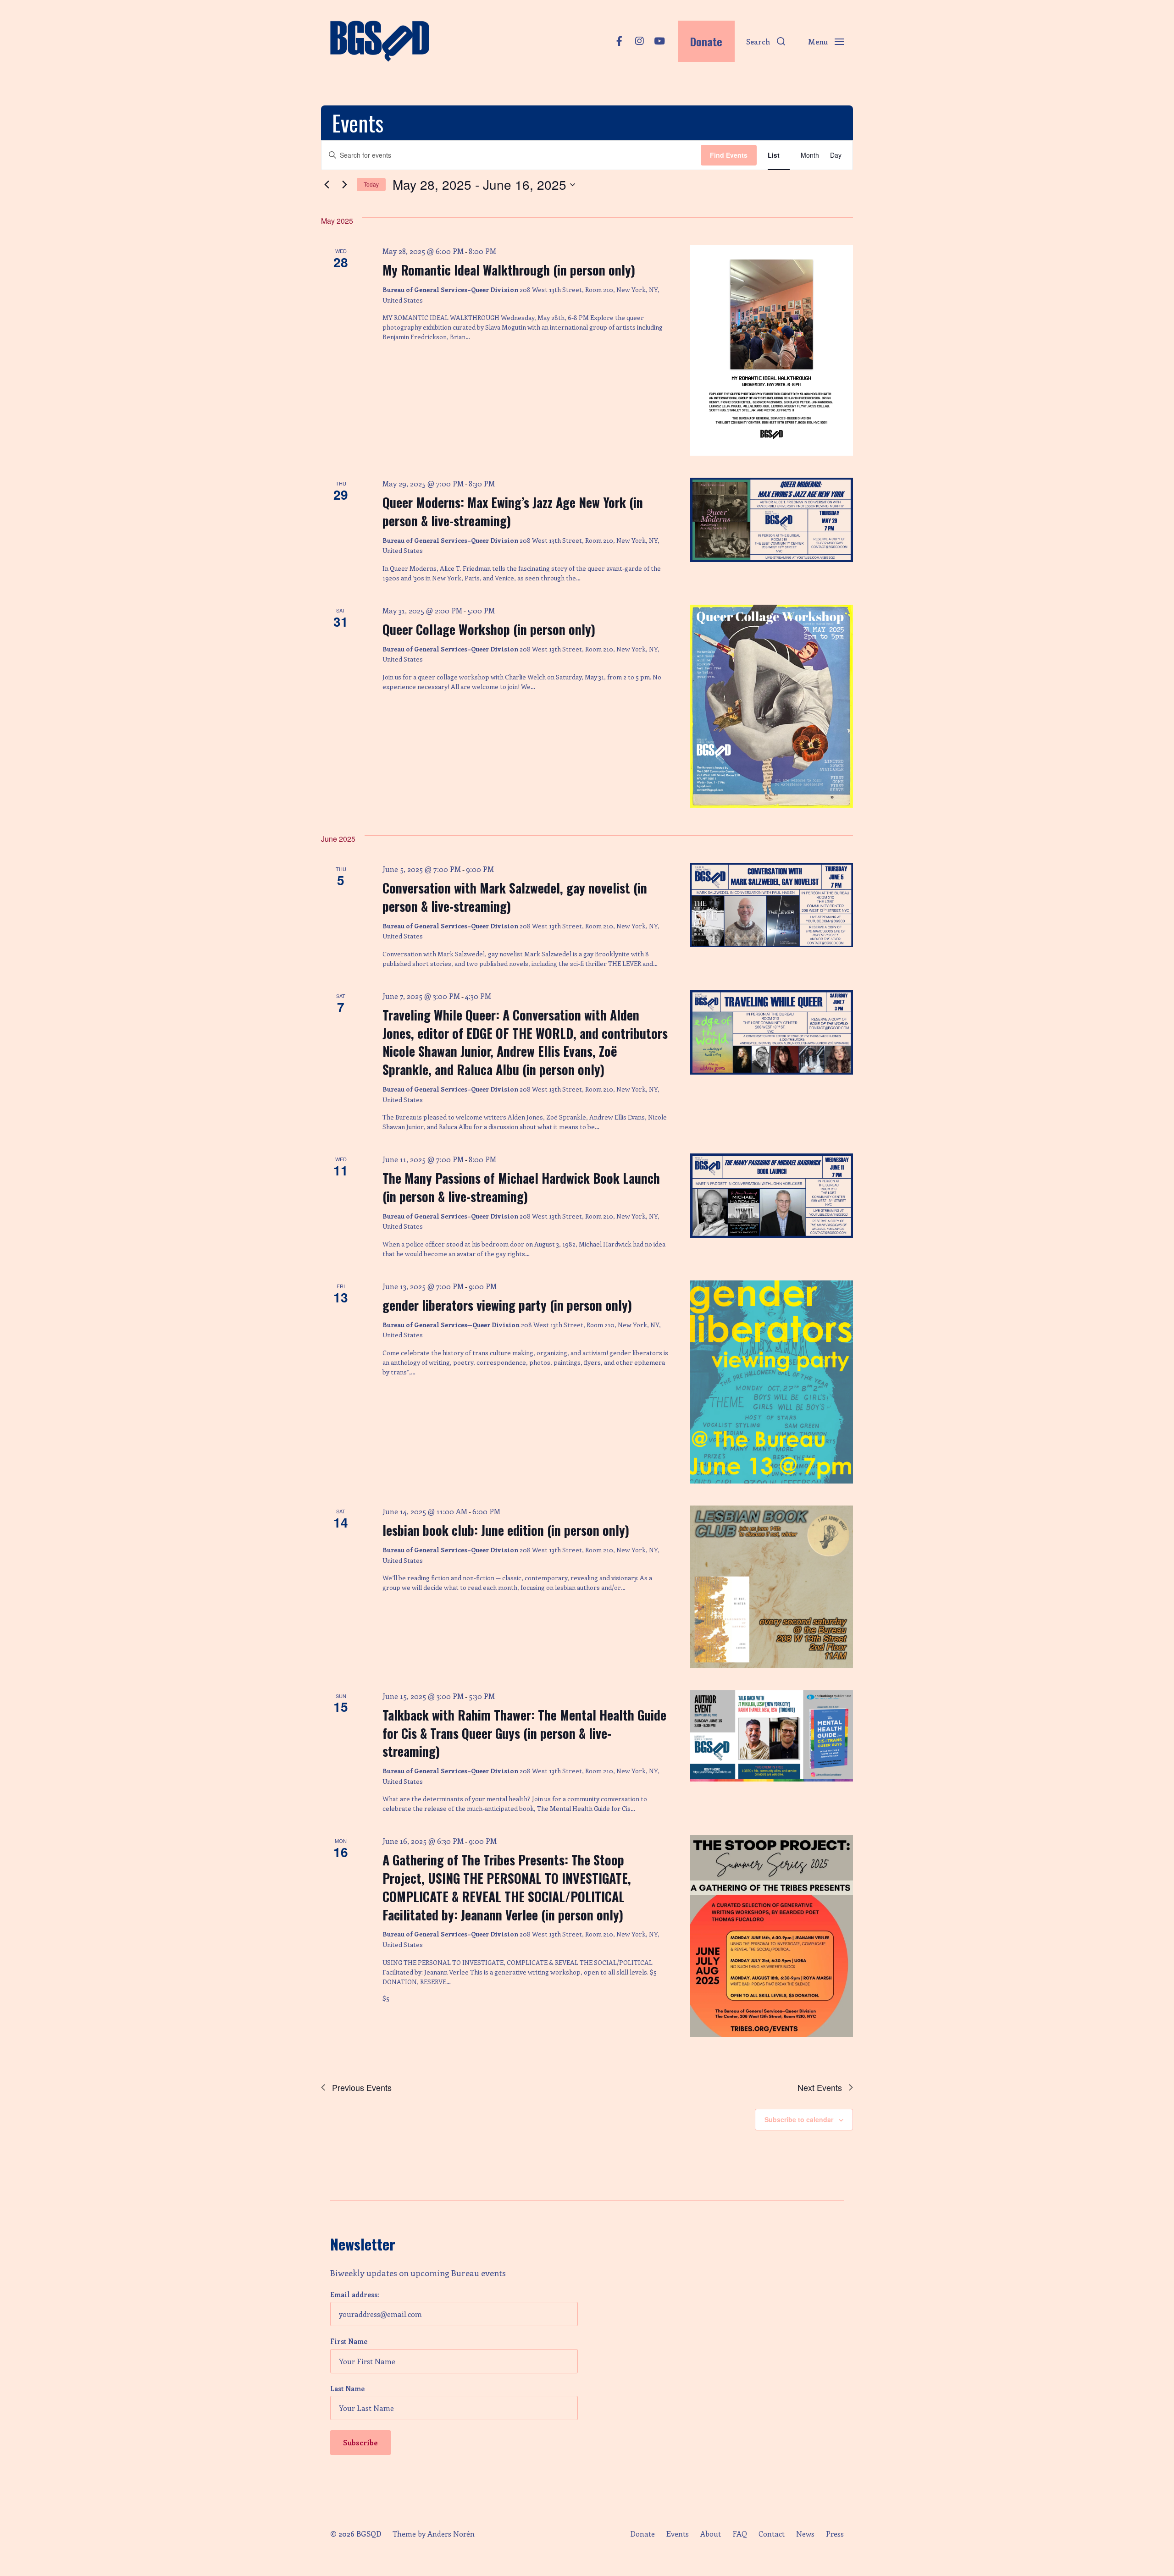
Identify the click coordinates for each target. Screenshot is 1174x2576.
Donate (642, 2534)
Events (678, 2534)
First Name (349, 2341)
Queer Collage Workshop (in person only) (489, 629)
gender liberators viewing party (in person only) (507, 1305)
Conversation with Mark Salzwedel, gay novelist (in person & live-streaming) (515, 897)
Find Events (729, 155)
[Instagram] (639, 41)
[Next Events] (344, 185)
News (805, 2534)
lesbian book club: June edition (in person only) (506, 1530)
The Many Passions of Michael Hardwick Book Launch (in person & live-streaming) (521, 1187)
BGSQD (369, 2534)
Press (835, 2534)
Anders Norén (451, 2534)
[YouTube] (659, 41)
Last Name (347, 2388)
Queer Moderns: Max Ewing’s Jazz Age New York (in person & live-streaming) (513, 511)
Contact (772, 2534)
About (711, 2534)
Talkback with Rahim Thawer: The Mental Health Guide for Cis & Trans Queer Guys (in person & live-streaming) (524, 1733)
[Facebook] (619, 41)
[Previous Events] (327, 185)
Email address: (354, 2295)
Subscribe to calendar (799, 2119)
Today (371, 184)
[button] (766, 41)
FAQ (740, 2534)
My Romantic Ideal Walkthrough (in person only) (509, 270)
